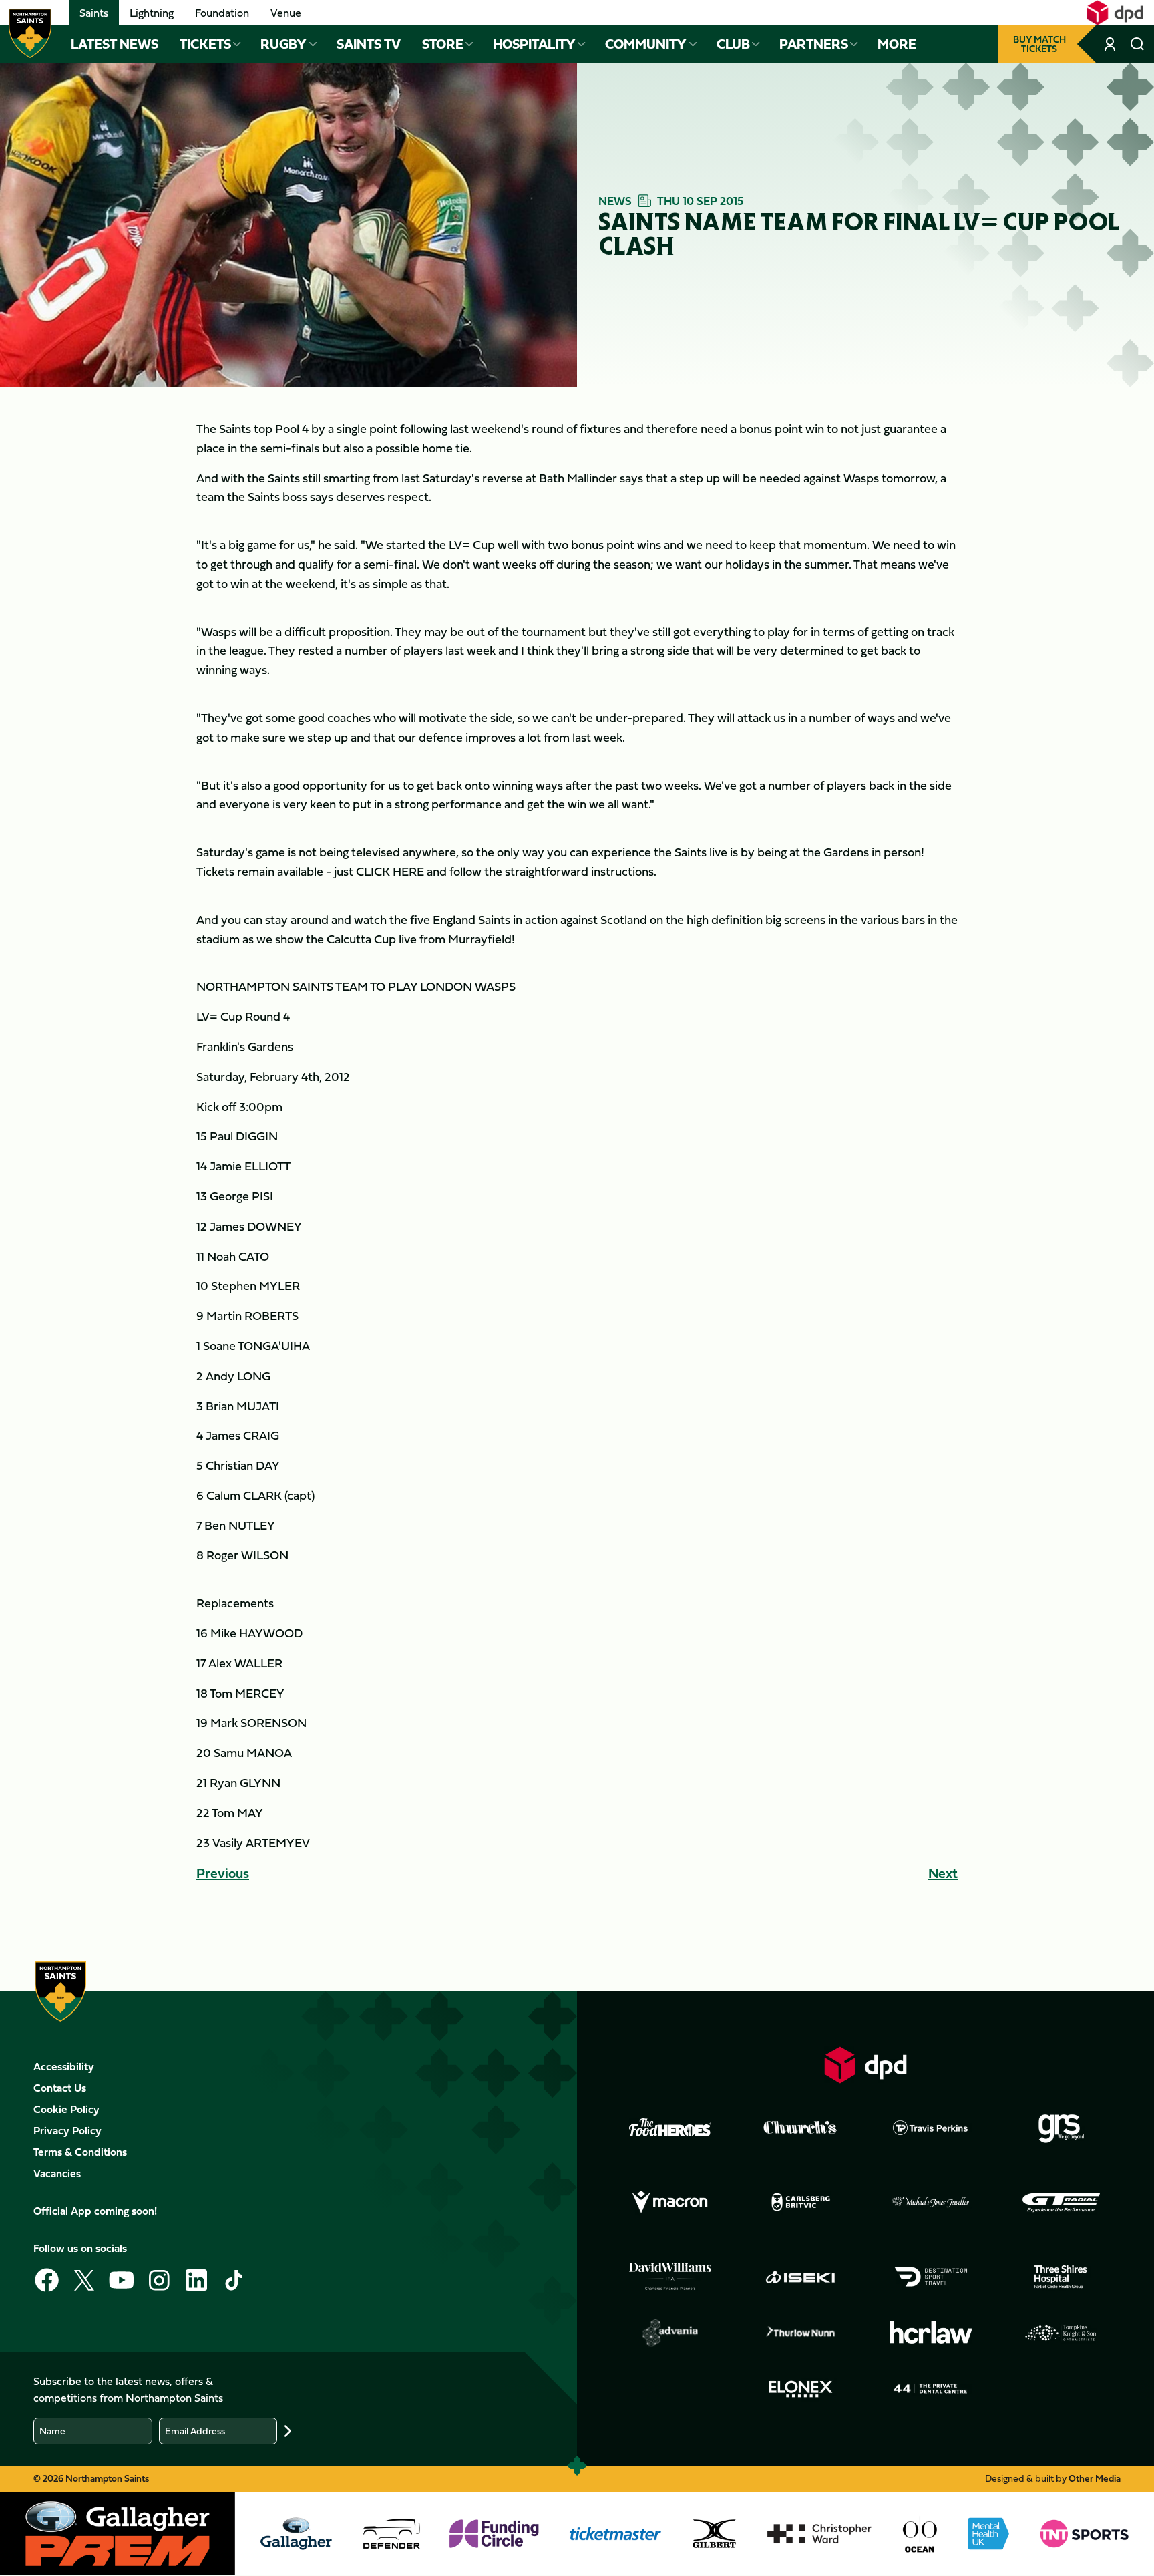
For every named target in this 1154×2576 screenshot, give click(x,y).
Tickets (205, 44)
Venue (286, 13)
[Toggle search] (1137, 44)
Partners (814, 44)
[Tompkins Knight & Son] (1061, 2333)
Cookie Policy (66, 2109)
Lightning (152, 13)
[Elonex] (801, 2389)
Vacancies (57, 2173)
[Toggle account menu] (1111, 44)
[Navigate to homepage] (30, 33)
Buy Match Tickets (1039, 44)
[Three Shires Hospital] (1061, 2277)
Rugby (283, 44)
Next (943, 1873)
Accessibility (64, 2066)
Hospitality (534, 44)
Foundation (222, 13)
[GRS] (1061, 2128)
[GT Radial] (1061, 2203)
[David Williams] (670, 2277)
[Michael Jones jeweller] (931, 2203)
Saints (94, 13)
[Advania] (670, 2333)
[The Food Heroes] (670, 2127)
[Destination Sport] (931, 2277)
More (897, 44)
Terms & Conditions (80, 2152)
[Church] (801, 2128)
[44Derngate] (931, 2389)
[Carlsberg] (801, 2202)
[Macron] (670, 2203)
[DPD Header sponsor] (1115, 13)
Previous (223, 1873)
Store (443, 44)
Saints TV (369, 44)
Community (646, 44)
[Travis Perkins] (931, 2128)
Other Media (1095, 2478)
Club (733, 44)
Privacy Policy (67, 2130)
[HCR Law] (931, 2332)
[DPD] (865, 2065)
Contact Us (60, 2088)
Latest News (115, 44)
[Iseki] (801, 2277)
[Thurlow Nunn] (801, 2333)
